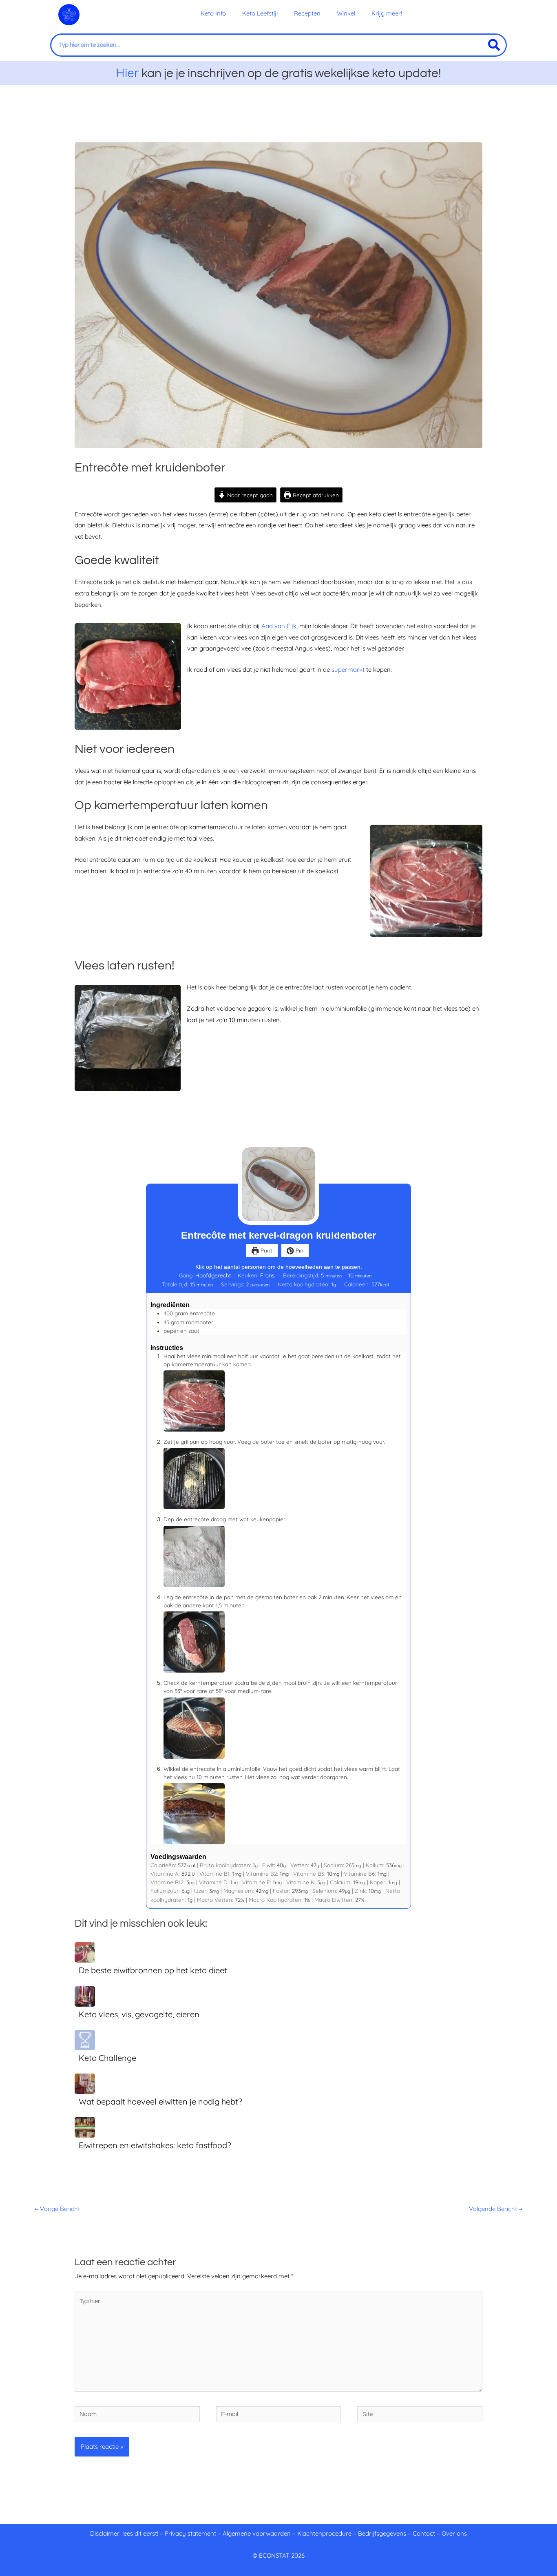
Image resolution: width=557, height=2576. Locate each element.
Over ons (454, 2533)
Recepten (307, 13)
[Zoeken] (494, 45)
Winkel (346, 13)
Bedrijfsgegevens (383, 2533)
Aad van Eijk (279, 626)
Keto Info (213, 13)
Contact (424, 2533)
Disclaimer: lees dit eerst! (124, 2533)
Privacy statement (190, 2533)
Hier (127, 73)
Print (266, 1250)
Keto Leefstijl (260, 13)
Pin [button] (299, 1250)
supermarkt (348, 669)
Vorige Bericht (57, 2209)
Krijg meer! (387, 13)
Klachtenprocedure (324, 2533)
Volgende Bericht (496, 2209)
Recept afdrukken (315, 495)
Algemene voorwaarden (257, 2533)
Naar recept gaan (249, 495)
